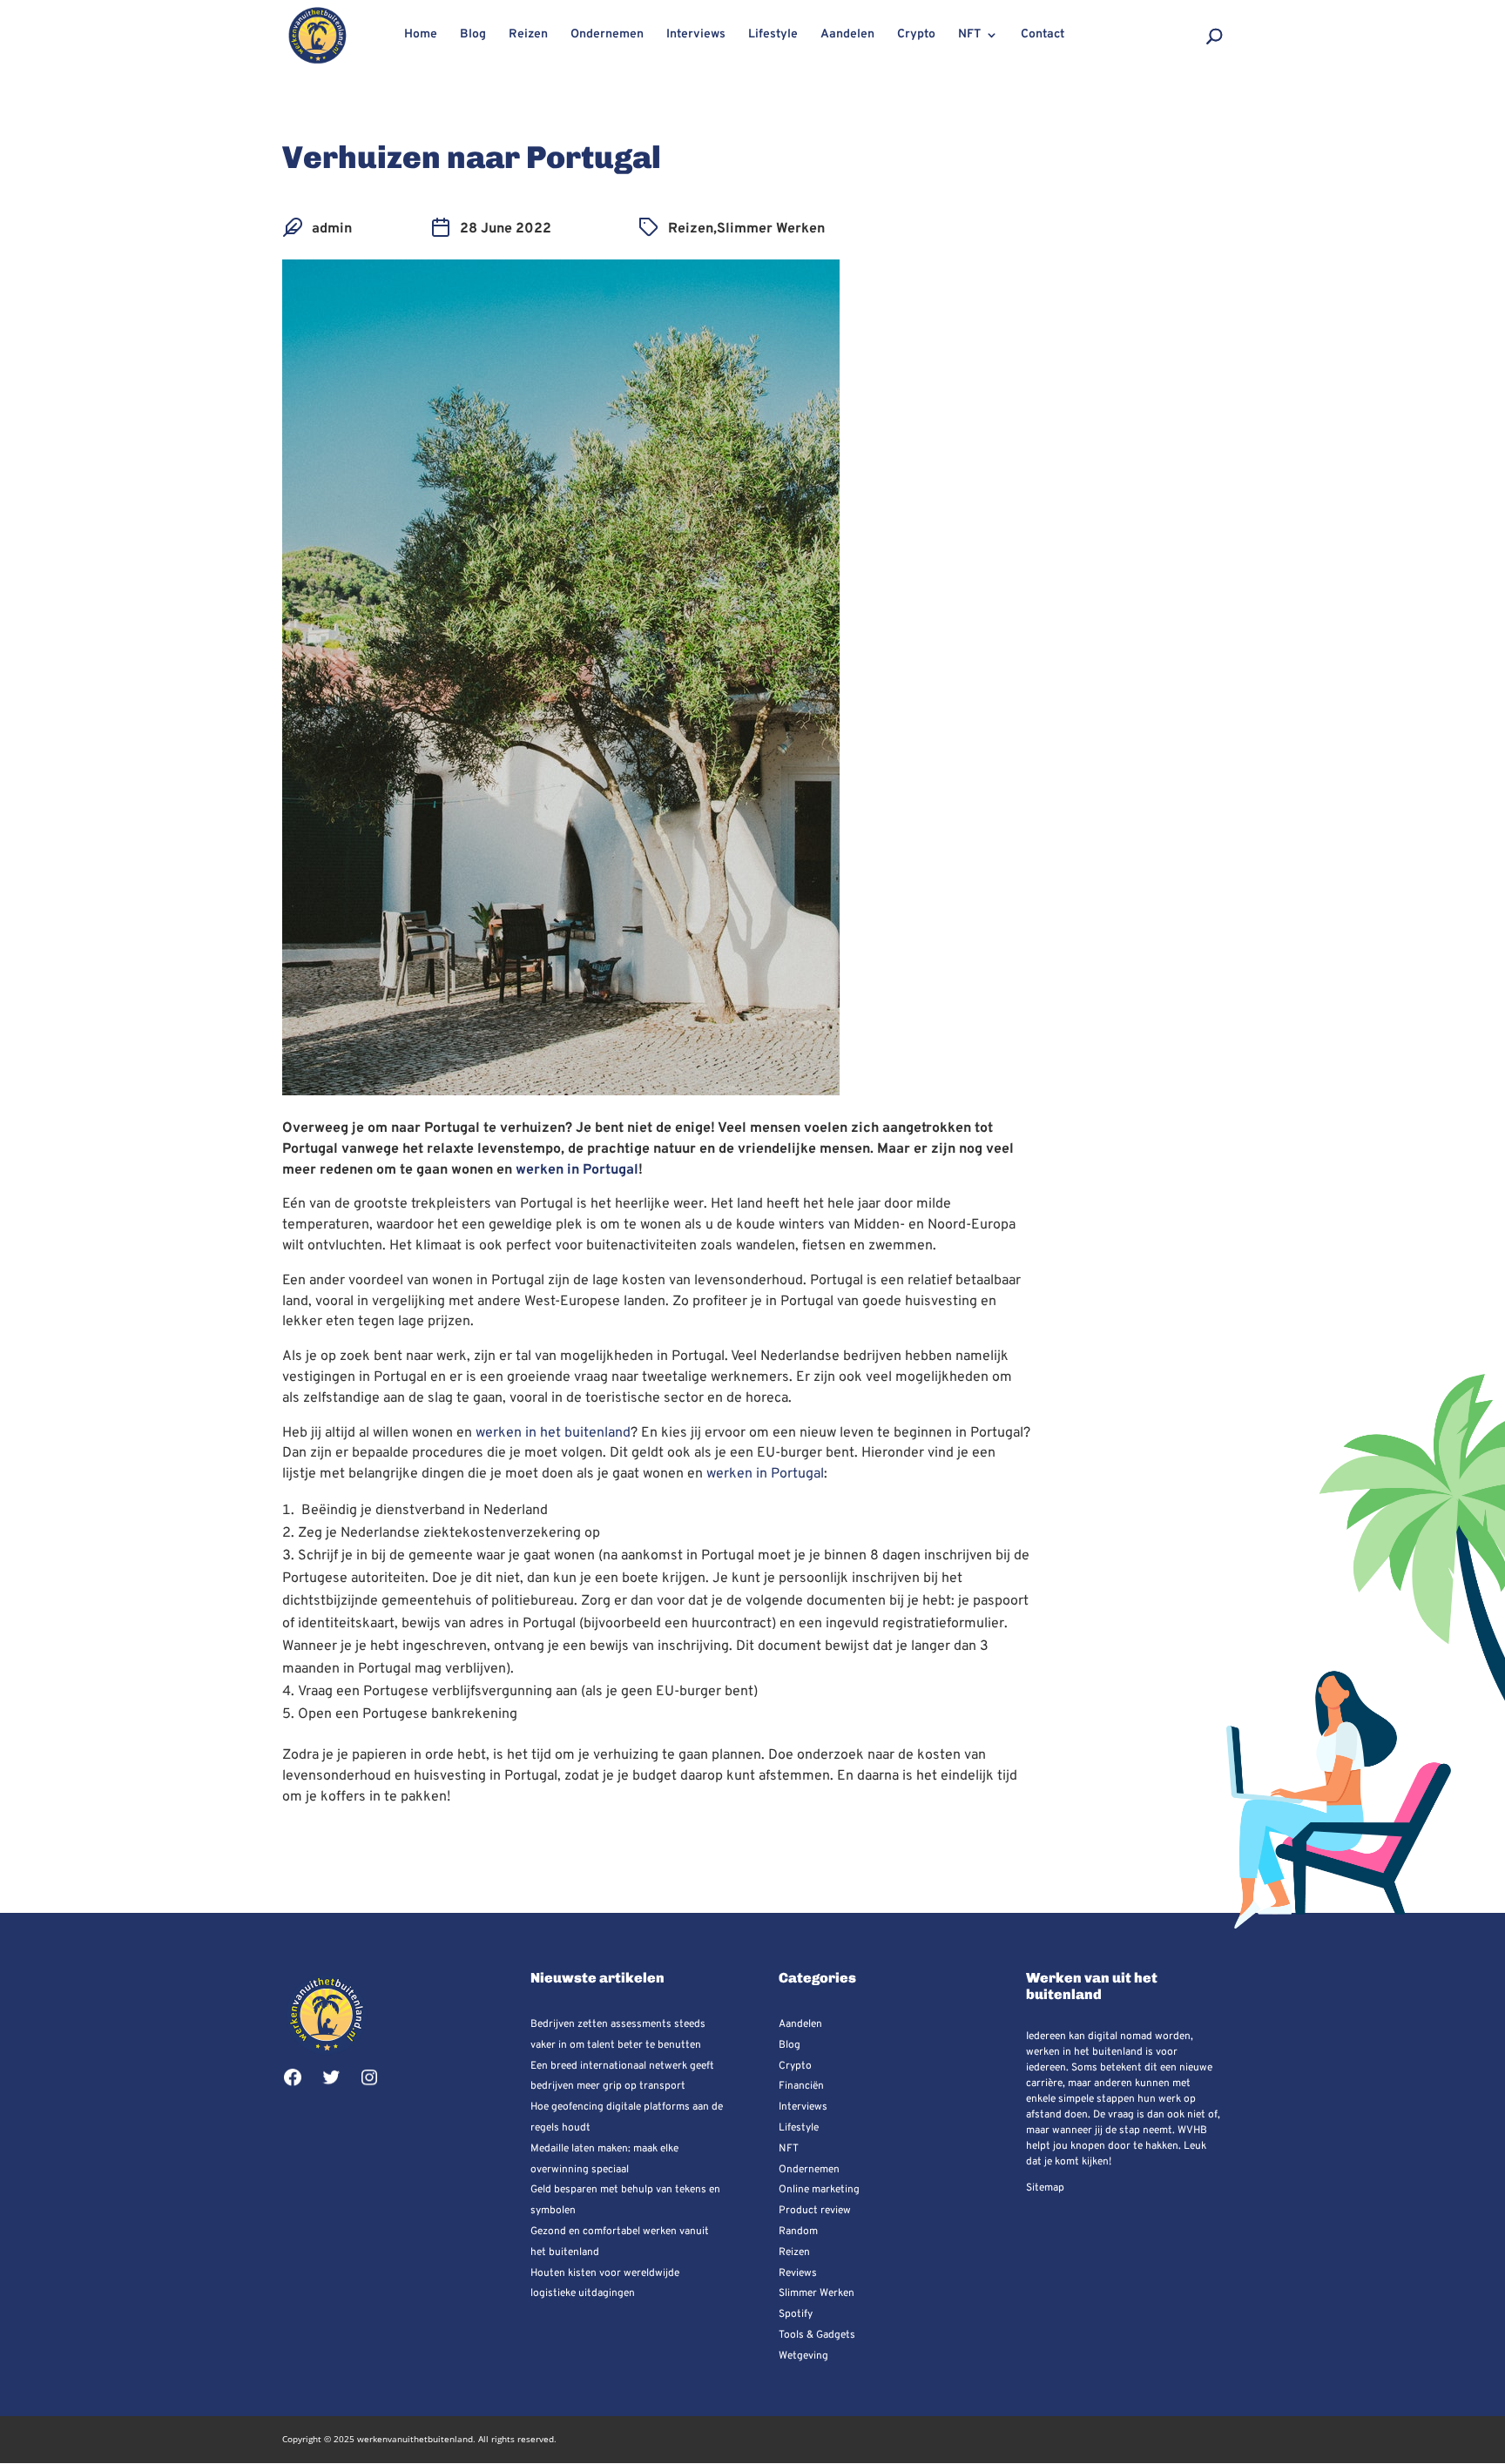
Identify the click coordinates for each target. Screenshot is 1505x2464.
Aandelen (847, 35)
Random (798, 2232)
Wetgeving (803, 2356)
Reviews (798, 2273)
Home (421, 35)
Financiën (801, 2086)
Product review (815, 2211)
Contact (1043, 35)
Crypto (916, 35)
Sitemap (1045, 2188)
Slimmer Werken (771, 229)
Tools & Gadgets (817, 2335)
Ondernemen (607, 35)
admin (332, 229)
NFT (969, 35)
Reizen (528, 35)
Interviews (696, 35)
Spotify (796, 2314)
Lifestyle (773, 35)
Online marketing (819, 2190)
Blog (473, 35)
